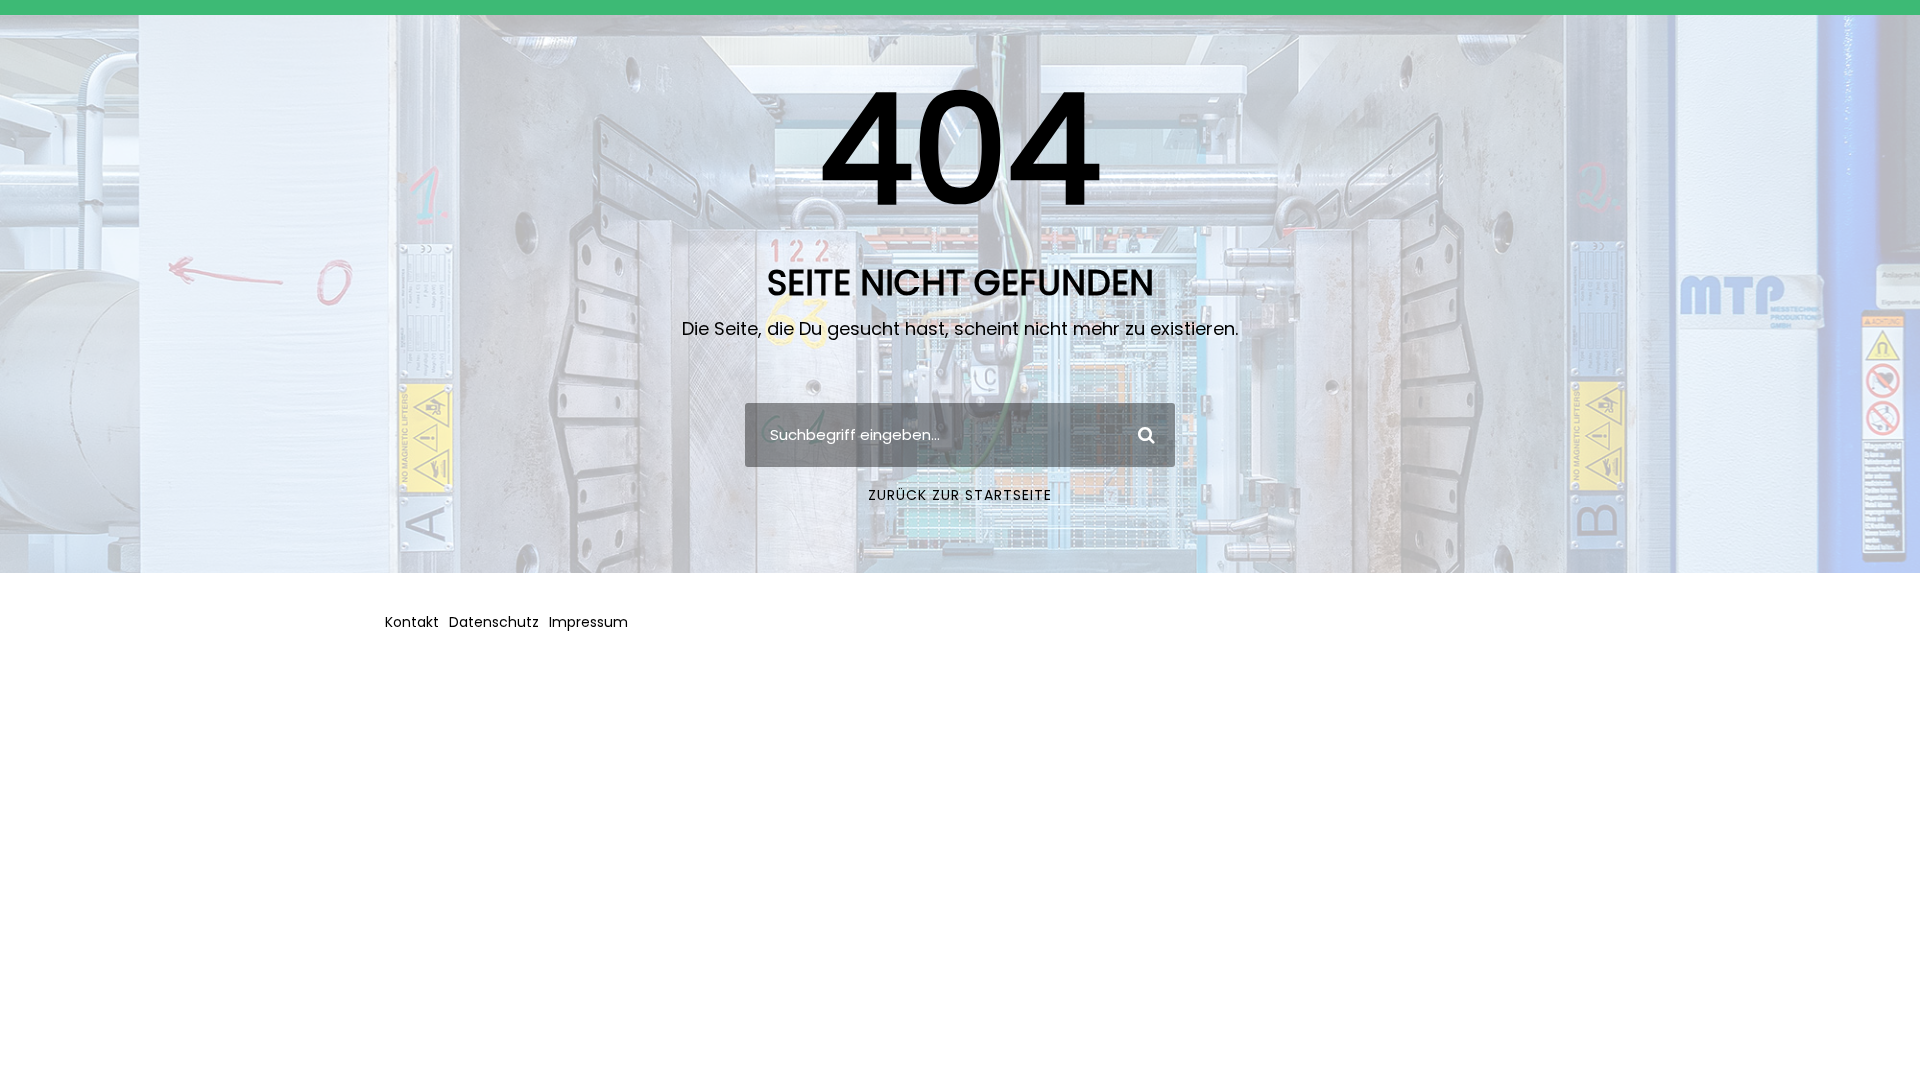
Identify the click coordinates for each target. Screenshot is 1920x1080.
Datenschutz (494, 622)
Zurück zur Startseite (960, 495)
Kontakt (412, 622)
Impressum (588, 622)
